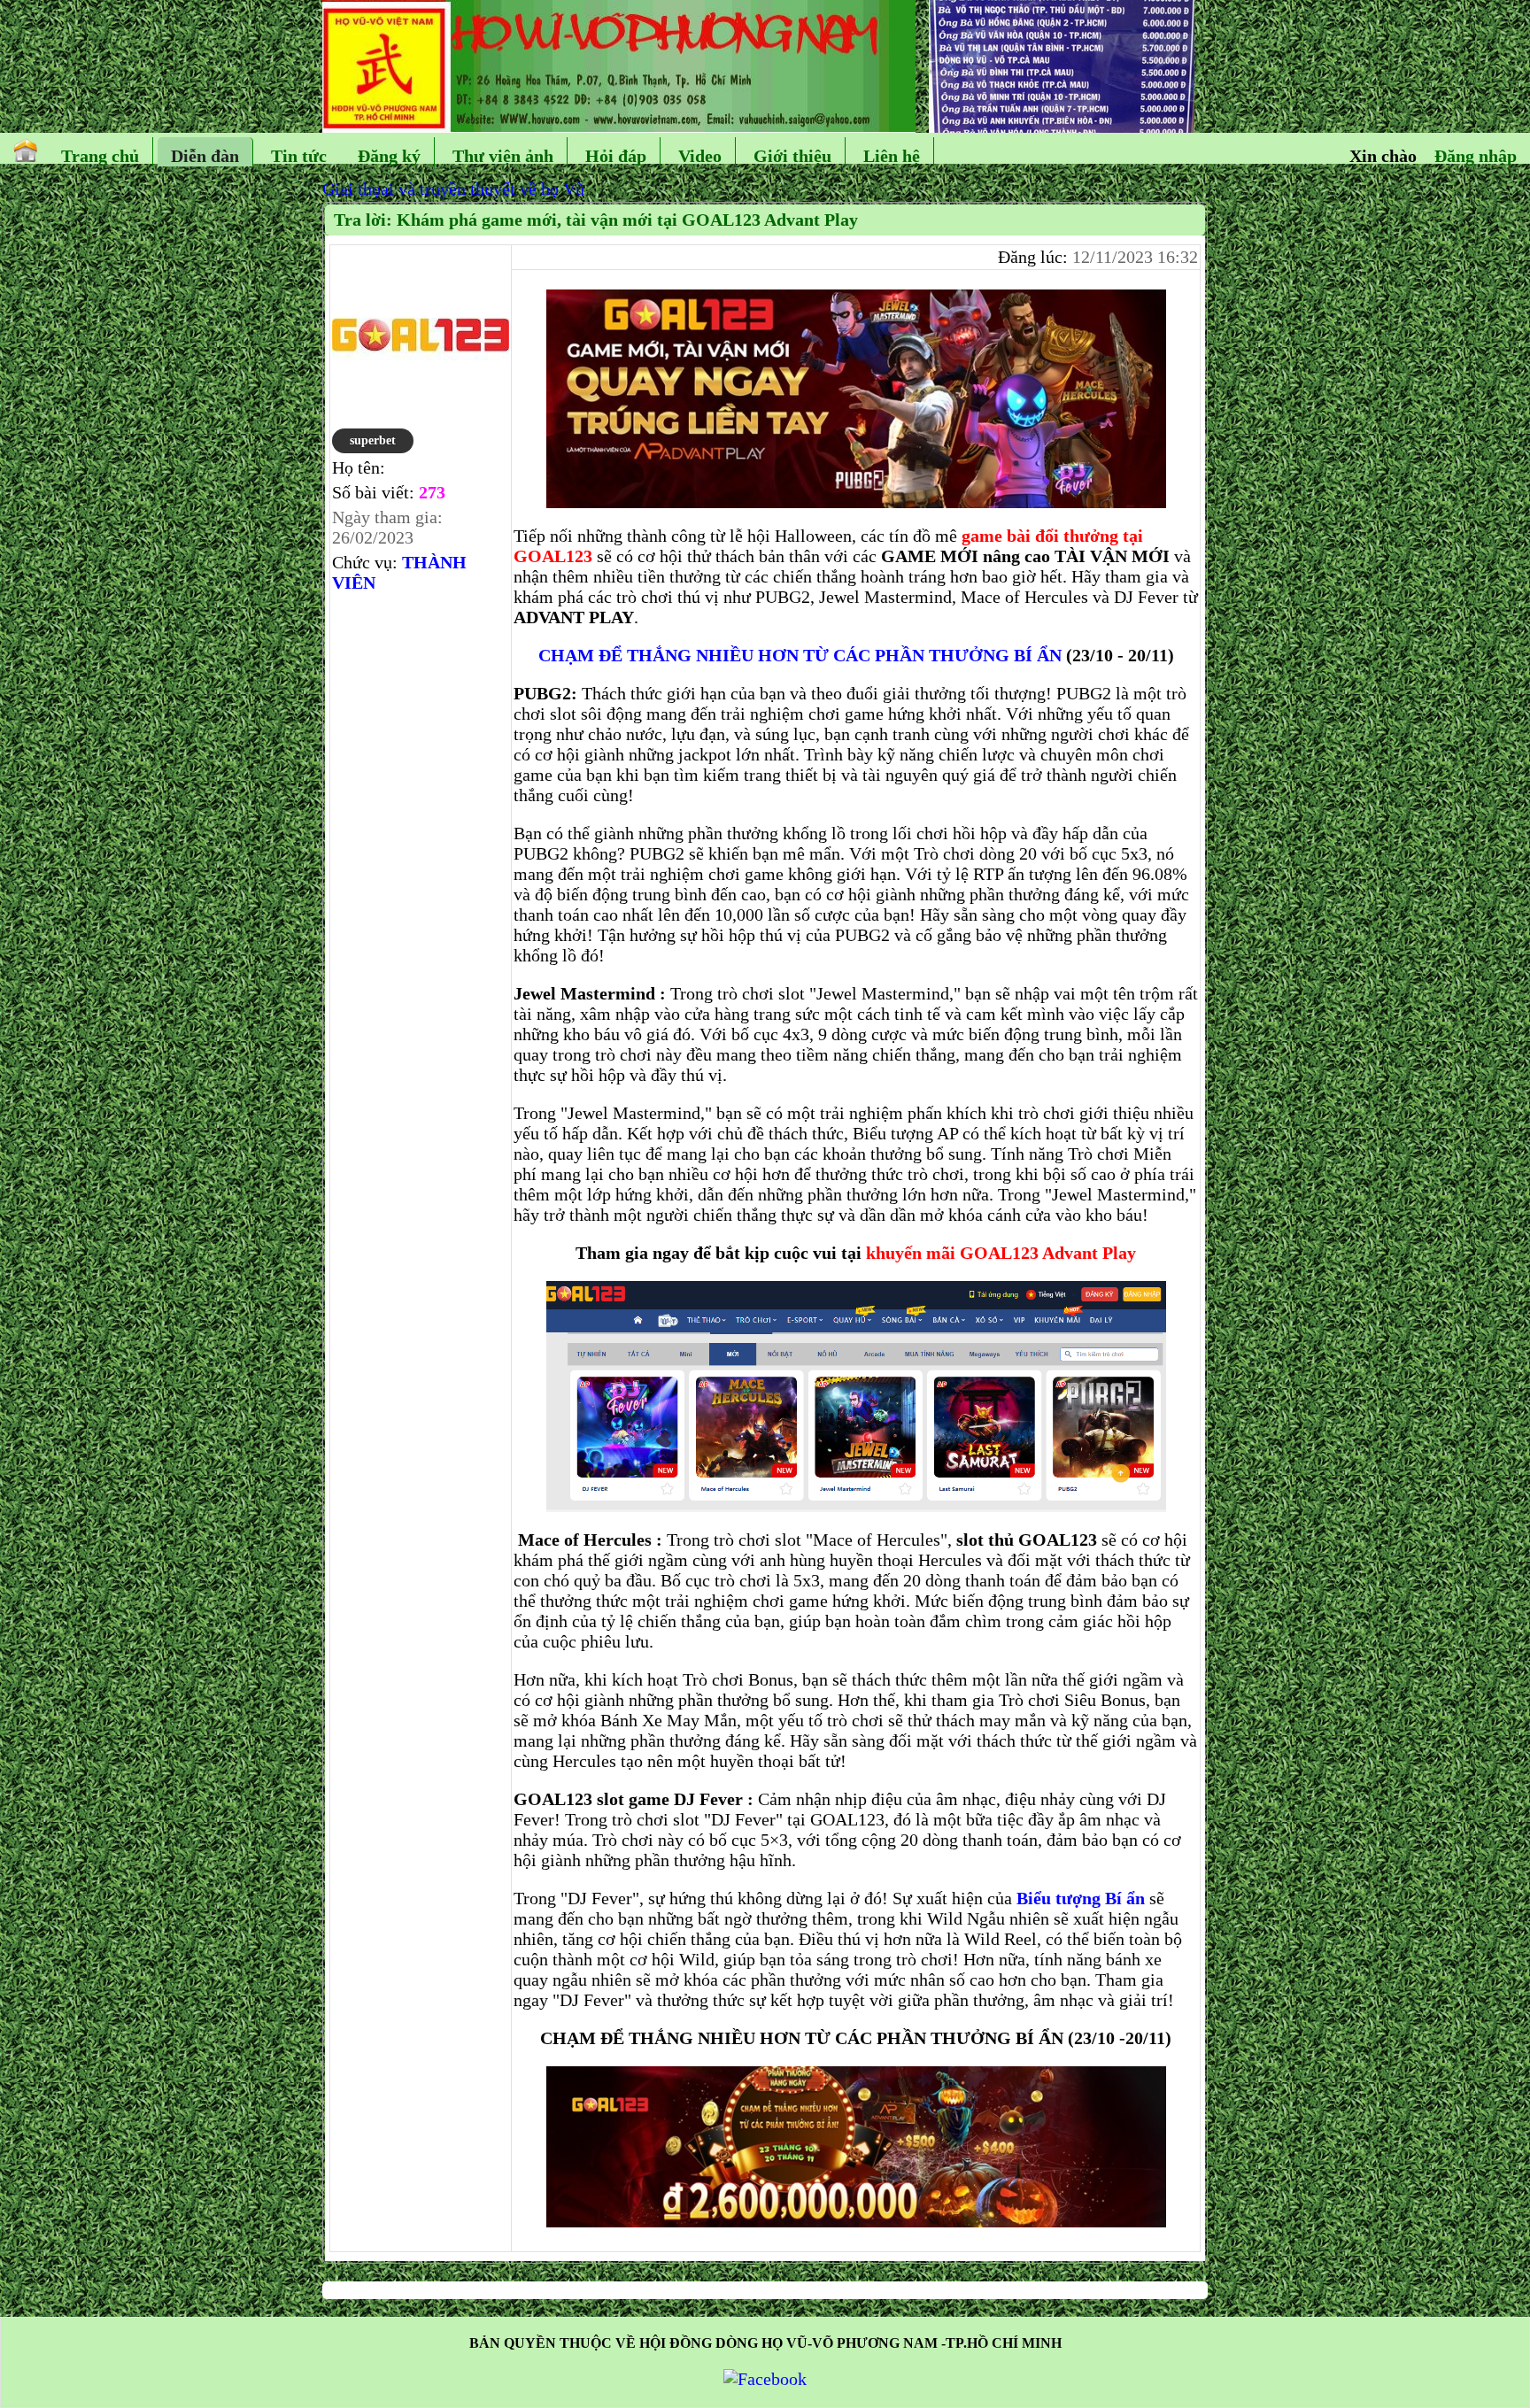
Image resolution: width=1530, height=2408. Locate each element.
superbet (373, 440)
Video (700, 156)
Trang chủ (100, 156)
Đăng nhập (1476, 156)
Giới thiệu (792, 156)
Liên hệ (892, 156)
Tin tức (299, 156)
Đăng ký (389, 156)
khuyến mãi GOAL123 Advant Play (1001, 1253)
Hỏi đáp (616, 156)
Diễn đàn (205, 156)
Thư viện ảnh (503, 156)
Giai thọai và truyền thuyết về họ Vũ (453, 189)
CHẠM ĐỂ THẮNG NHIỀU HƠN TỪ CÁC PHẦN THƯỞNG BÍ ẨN (800, 655)
